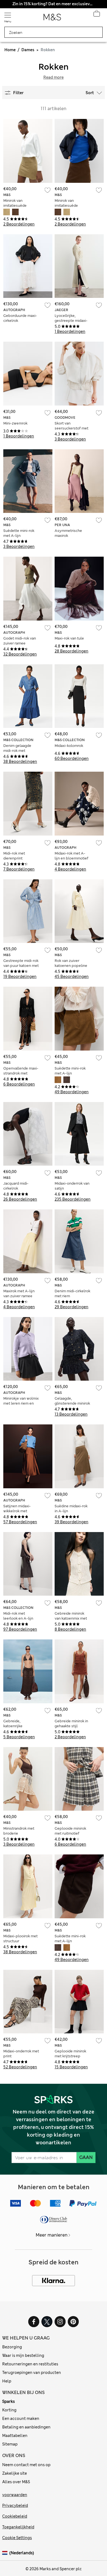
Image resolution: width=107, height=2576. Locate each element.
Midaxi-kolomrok (69, 746)
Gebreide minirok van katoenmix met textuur (71, 1618)
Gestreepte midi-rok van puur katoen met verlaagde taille (21, 966)
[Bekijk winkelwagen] (97, 15)
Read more (54, 77)
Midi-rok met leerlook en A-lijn (18, 1616)
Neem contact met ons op (26, 2465)
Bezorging (12, 2347)
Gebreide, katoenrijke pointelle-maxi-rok (19, 1726)
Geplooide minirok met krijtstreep (70, 2054)
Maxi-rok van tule (69, 638)
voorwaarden (15, 2495)
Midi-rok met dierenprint (14, 856)
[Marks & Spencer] (52, 19)
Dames (28, 50)
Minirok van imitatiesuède (15, 203)
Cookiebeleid (15, 2516)
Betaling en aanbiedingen (26, 2427)
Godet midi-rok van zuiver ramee (20, 641)
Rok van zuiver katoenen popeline (71, 963)
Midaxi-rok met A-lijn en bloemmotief (71, 856)
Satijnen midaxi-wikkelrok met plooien (17, 1511)
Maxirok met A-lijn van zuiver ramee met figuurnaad (19, 1296)
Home (10, 50)
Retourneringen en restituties (30, 2364)
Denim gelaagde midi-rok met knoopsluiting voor (19, 751)
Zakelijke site (15, 2473)
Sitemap (10, 2444)
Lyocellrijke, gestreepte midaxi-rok (71, 321)
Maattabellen (15, 2436)
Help (7, 2381)
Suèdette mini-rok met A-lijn (19, 533)
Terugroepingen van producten (32, 2373)
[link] (6, 2553)
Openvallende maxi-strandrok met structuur (21, 1073)
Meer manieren (52, 2235)
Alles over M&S (16, 2482)
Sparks (9, 2401)
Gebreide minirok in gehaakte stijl (71, 1724)
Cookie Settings (17, 2538)
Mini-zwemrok (15, 423)
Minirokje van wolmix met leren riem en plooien (21, 1403)
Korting (9, 2410)
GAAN (86, 2157)
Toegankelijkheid (18, 2527)
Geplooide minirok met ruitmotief (70, 1831)
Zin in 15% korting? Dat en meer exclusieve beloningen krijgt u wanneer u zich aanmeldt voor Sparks (53, 4)
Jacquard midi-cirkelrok (16, 1186)
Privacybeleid (15, 2506)
